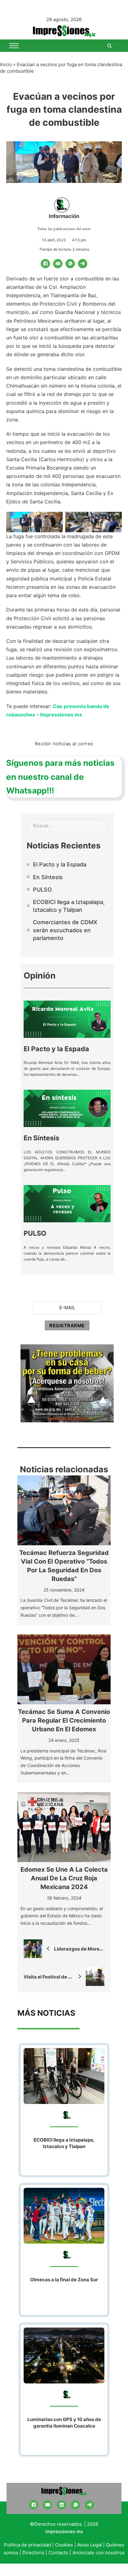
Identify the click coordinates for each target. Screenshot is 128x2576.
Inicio (6, 64)
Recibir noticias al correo (64, 744)
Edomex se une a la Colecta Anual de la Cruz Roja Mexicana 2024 (64, 1878)
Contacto (58, 2553)
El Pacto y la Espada (56, 1049)
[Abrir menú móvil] (14, 46)
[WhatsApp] (70, 264)
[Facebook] (45, 264)
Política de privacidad (27, 2545)
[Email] (58, 264)
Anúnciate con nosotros (98, 2553)
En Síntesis (41, 1138)
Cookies (64, 2545)
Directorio (33, 2553)
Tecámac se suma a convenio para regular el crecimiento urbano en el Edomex (64, 1720)
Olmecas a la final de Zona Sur (64, 2280)
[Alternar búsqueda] (109, 46)
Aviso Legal (89, 2545)
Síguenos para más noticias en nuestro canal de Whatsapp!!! (60, 777)
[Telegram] (83, 264)
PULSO (35, 1233)
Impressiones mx (64, 2531)
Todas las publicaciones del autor (64, 229)
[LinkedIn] (62, 2505)
